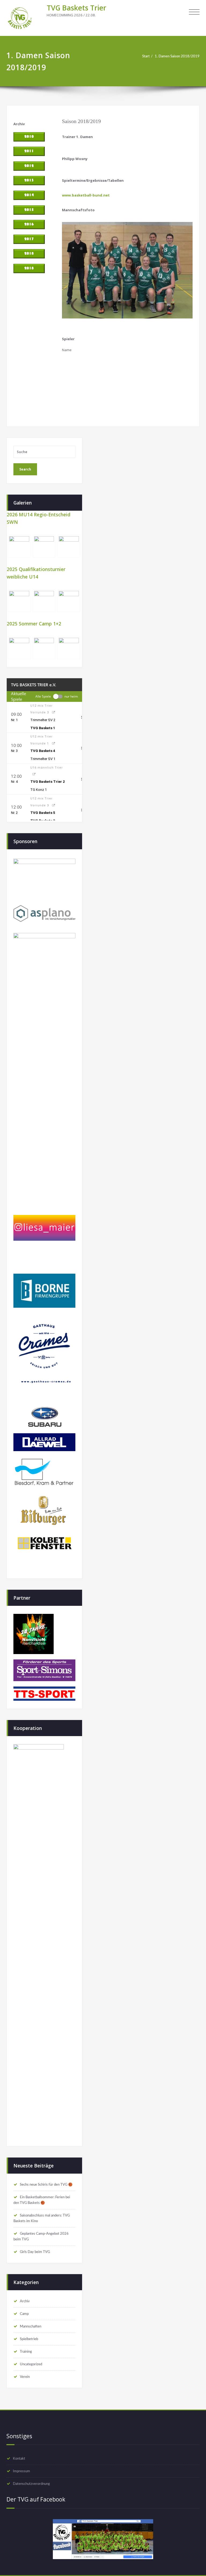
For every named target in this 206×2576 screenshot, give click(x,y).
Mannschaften (31, 2326)
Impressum (21, 2471)
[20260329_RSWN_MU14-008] (69, 546)
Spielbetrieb (29, 2339)
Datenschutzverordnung (31, 2484)
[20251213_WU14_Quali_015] (44, 601)
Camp (24, 2314)
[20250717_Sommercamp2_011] (69, 648)
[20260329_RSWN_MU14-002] (19, 546)
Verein (25, 2377)
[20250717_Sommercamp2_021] (19, 648)
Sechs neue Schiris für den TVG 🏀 (46, 2185)
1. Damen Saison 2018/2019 (177, 56)
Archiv (25, 2301)
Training (26, 2352)
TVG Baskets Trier (76, 8)
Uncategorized (31, 2364)
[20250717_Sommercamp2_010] (44, 648)
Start (146, 56)
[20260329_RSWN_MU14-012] (44, 546)
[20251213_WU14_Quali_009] (19, 601)
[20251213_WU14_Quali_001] (69, 601)
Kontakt (19, 2459)
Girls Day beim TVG (35, 2252)
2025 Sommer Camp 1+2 (34, 624)
